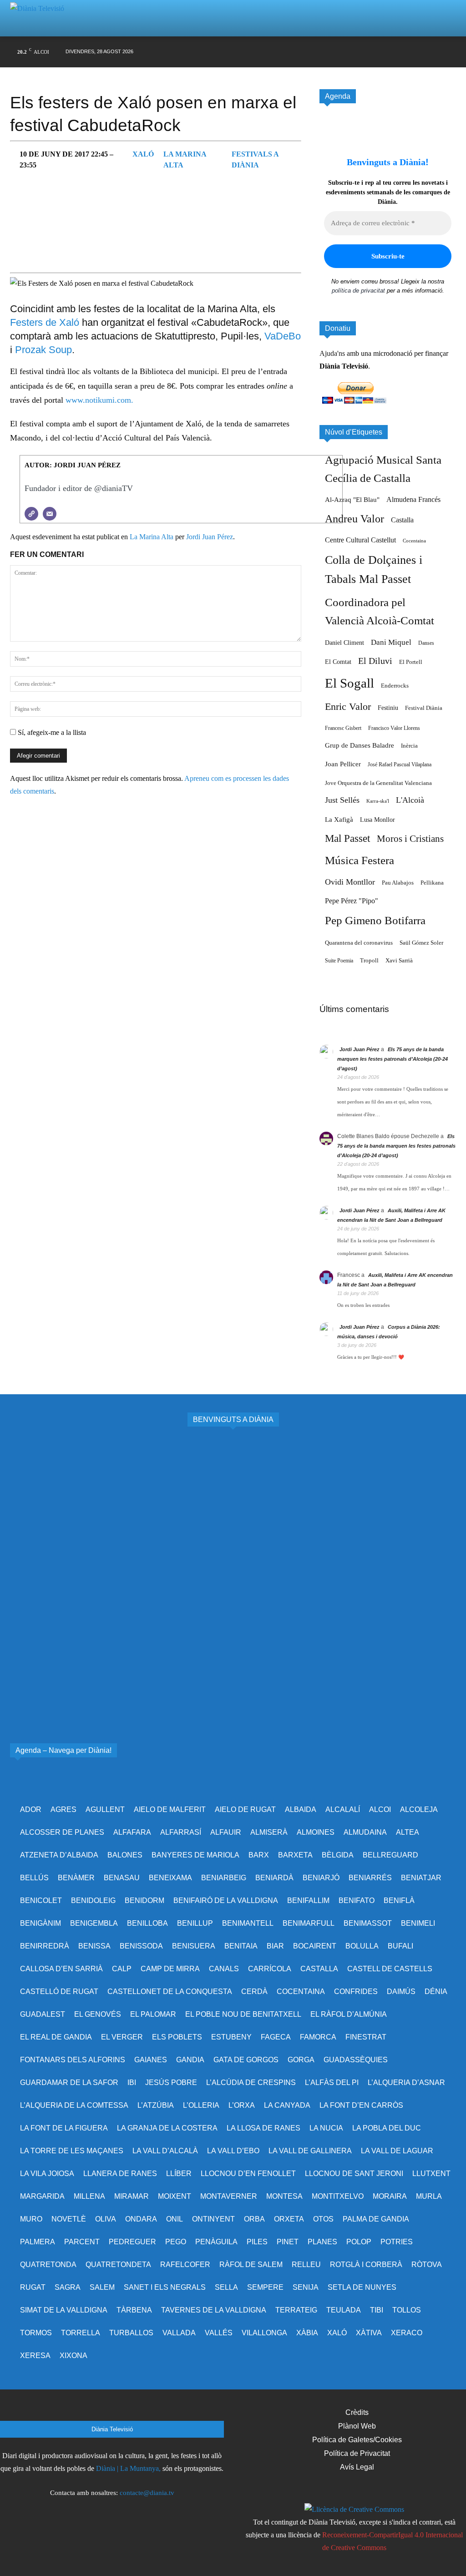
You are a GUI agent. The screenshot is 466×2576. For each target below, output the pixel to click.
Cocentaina (414, 541)
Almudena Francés (413, 499)
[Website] (31, 514)
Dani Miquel (391, 642)
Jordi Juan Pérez (210, 537)
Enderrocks (395, 686)
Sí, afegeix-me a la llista (51, 732)
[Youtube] (397, 52)
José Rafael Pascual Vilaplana (400, 764)
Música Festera (360, 860)
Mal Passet (347, 838)
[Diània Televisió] (41, 18)
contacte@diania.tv (147, 2493)
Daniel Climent (344, 643)
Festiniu (388, 708)
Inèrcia (409, 746)
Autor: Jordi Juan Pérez (73, 465)
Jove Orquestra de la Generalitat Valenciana (378, 783)
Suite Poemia (339, 961)
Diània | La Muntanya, (128, 2468)
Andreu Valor (355, 519)
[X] (362, 52)
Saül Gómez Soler (421, 943)
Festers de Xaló (45, 322)
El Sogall (349, 683)
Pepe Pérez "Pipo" (352, 901)
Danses (426, 643)
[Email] (50, 514)
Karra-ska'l (378, 801)
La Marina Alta (152, 537)
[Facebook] (327, 52)
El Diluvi (375, 661)
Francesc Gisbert (343, 728)
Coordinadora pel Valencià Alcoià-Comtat (380, 611)
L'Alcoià (410, 800)
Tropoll (369, 961)
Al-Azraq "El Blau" (352, 500)
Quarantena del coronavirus (359, 943)
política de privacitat (358, 291)
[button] (438, 18)
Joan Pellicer (343, 764)
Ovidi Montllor (350, 882)
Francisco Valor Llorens (394, 728)
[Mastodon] (432, 52)
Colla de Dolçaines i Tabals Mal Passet (374, 569)
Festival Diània (424, 708)
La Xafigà (339, 820)
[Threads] (449, 52)
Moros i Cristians (410, 839)
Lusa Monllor (377, 820)
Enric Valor (348, 706)
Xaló (143, 154)
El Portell (411, 662)
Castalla (402, 520)
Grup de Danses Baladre (360, 745)
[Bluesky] (414, 52)
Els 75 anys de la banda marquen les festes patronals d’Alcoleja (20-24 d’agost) (393, 1059)
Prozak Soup (43, 350)
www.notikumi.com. (99, 400)
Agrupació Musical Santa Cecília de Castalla (383, 469)
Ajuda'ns (332, 353)
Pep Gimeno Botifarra (375, 920)
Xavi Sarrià (399, 961)
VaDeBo (283, 336)
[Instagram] (345, 52)
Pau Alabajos (398, 883)
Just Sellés (342, 800)
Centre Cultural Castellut (360, 540)
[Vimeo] (379, 52)
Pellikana (432, 883)
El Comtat (338, 662)
